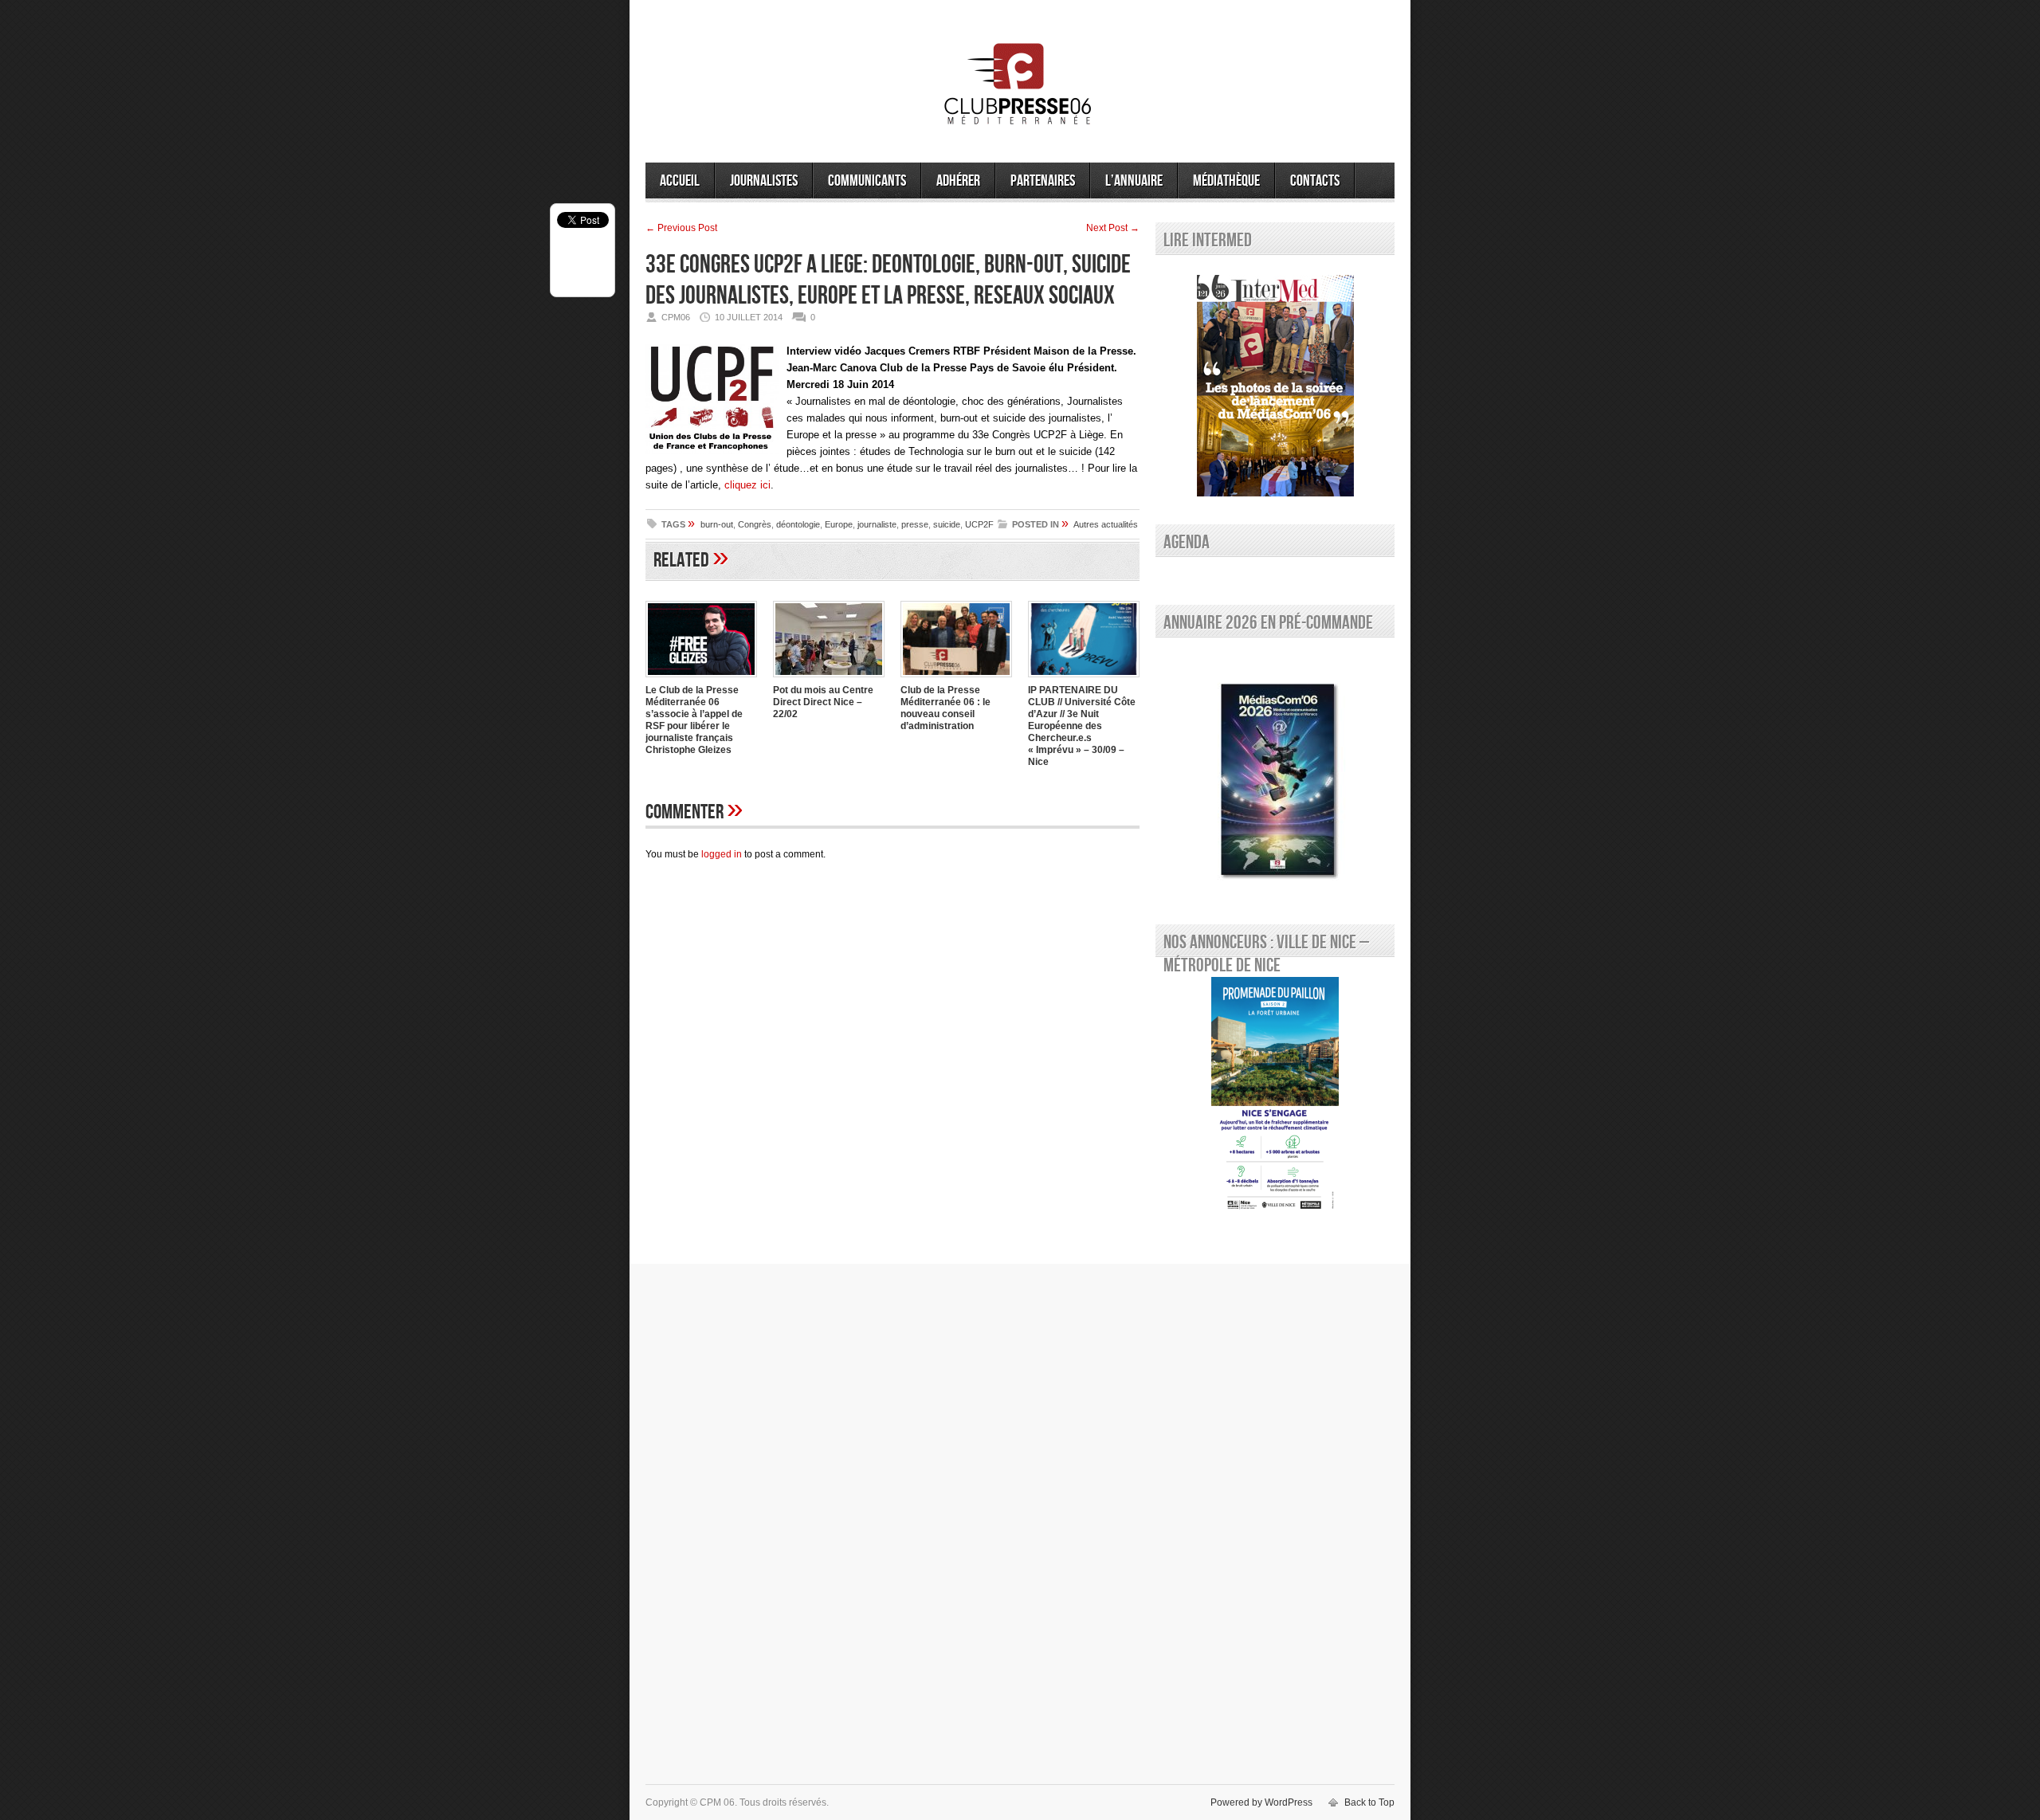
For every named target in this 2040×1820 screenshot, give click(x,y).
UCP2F (979, 524)
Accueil (680, 181)
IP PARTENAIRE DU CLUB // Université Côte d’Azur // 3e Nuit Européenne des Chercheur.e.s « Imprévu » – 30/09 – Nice (1082, 726)
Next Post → (1113, 228)
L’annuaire (1134, 181)
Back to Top (1369, 1802)
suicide (947, 524)
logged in (722, 854)
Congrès (755, 524)
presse (915, 524)
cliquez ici (747, 485)
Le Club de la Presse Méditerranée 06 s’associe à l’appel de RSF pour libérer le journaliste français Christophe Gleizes (694, 720)
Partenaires (1043, 181)
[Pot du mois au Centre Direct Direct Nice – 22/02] (829, 679)
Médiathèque (1226, 181)
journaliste (877, 524)
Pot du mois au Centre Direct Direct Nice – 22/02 (823, 702)
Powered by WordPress (1261, 1802)
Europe (839, 524)
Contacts (1315, 181)
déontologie (798, 524)
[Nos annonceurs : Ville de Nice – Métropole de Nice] (1275, 1096)
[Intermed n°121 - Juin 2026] (1275, 386)
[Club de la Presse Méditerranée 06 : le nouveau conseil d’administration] (956, 679)
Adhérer (958, 181)
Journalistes (764, 181)
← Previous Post (681, 228)
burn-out (717, 524)
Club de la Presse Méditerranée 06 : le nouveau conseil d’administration (945, 708)
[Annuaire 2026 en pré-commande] (1275, 777)
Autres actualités (1106, 524)
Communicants (867, 181)
